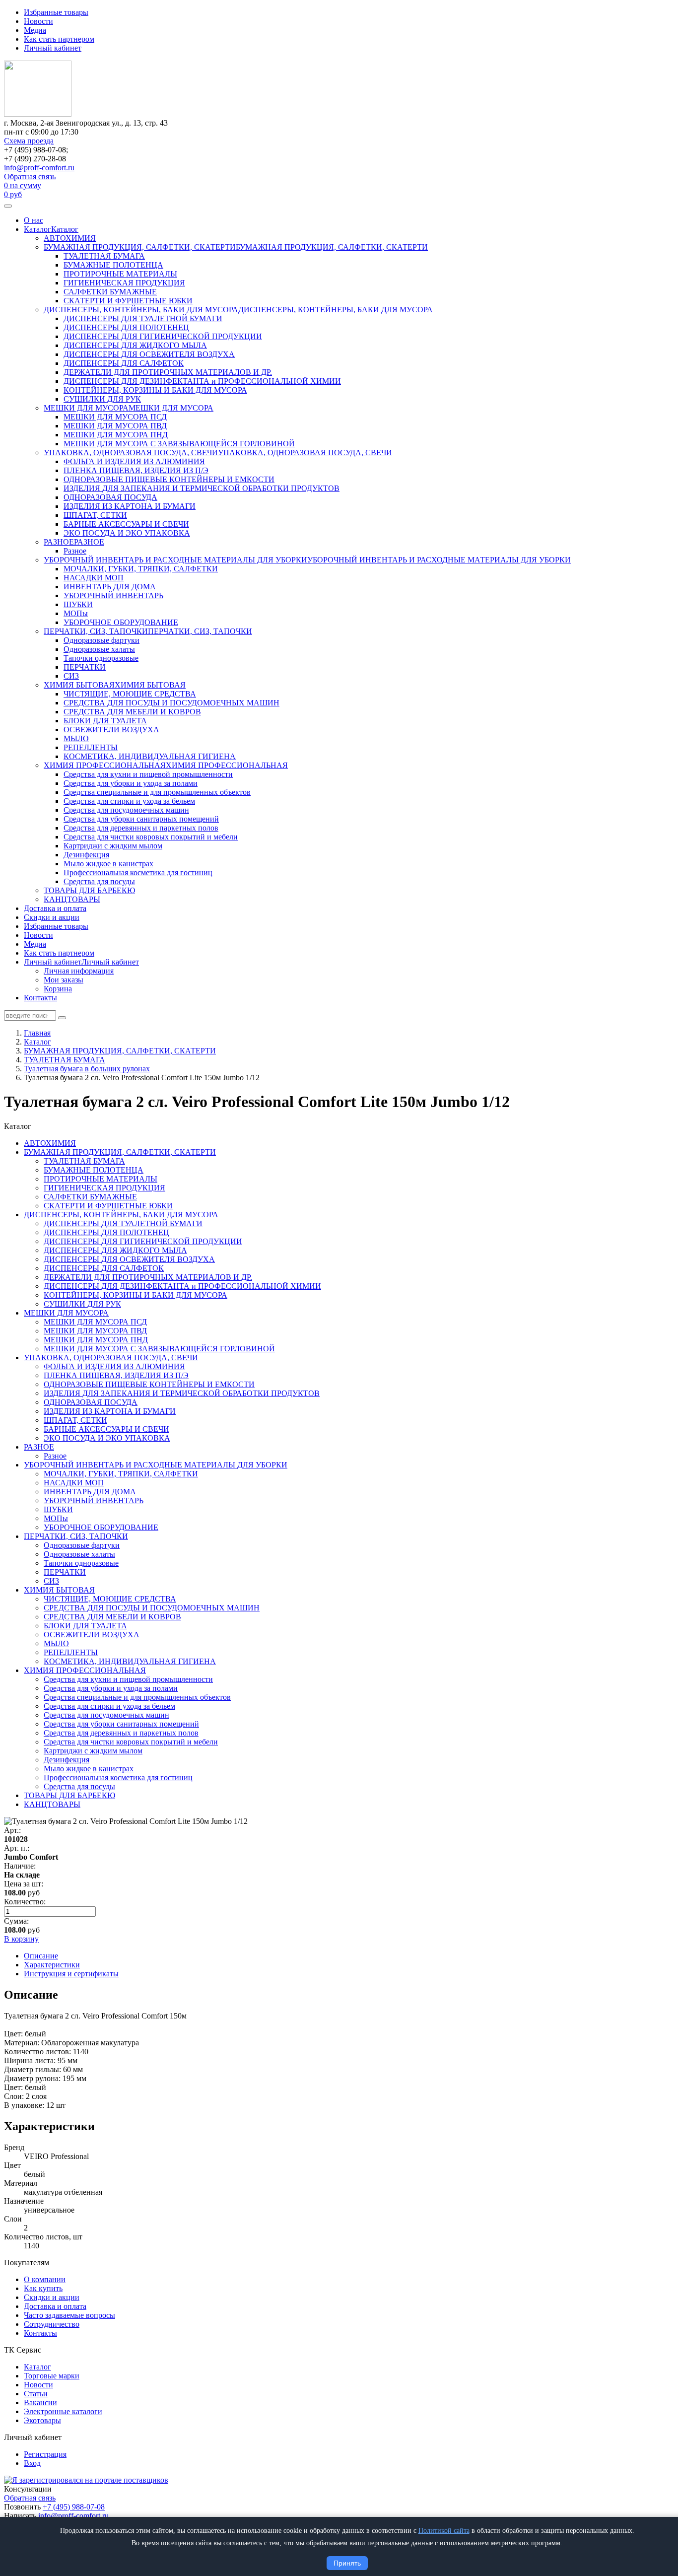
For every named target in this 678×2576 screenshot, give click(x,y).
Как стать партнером (59, 39)
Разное (75, 551)
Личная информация (79, 971)
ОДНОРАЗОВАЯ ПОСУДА (110, 497)
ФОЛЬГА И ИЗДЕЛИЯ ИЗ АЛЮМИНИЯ (134, 461)
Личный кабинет (53, 48)
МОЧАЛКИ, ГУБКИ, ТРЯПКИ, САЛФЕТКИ (141, 569)
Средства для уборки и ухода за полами (131, 783)
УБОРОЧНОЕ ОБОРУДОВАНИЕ (121, 622)
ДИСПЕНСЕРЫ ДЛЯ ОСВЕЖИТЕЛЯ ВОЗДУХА (149, 354)
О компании (45, 2279)
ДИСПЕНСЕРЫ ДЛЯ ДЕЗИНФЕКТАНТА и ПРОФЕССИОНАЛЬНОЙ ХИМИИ (202, 381)
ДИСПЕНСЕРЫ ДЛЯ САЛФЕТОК (124, 363)
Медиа (35, 30)
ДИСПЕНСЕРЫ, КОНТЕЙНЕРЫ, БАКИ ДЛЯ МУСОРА (141, 310)
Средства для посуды (99, 881)
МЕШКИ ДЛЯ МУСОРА (86, 408)
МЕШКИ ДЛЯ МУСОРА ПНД (116, 435)
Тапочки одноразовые (101, 658)
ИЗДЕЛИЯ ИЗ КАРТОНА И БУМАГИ (130, 506)
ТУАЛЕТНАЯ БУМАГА (104, 256)
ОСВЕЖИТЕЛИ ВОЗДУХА (111, 730)
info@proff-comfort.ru (39, 168)
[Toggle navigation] (8, 206)
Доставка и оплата (55, 908)
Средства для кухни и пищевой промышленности (148, 774)
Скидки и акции (52, 917)
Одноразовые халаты (99, 649)
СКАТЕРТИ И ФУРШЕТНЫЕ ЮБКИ (128, 301)
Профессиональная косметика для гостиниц (138, 872)
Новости (38, 21)
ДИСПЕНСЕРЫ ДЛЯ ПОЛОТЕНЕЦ (126, 327)
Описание (41, 1956)
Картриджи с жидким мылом (113, 846)
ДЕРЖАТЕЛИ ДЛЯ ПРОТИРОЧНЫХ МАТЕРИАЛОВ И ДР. (168, 372)
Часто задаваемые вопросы (69, 2315)
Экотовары (42, 2420)
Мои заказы (64, 980)
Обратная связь (30, 176)
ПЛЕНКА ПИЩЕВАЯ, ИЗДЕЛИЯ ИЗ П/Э (136, 470)
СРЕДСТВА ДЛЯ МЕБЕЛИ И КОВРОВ (132, 712)
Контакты (40, 998)
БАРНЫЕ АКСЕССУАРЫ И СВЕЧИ (126, 524)
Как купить (43, 2288)
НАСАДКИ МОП (94, 578)
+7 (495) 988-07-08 (74, 2507)
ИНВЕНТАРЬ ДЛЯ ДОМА (110, 587)
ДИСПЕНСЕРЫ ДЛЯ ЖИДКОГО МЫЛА (135, 345)
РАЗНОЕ (59, 542)
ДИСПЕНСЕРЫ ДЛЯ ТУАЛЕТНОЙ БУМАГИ (143, 318)
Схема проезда (29, 141)
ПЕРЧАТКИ (85, 667)
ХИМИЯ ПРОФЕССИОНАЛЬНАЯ (105, 765)
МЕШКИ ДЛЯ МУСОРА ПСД (115, 417)
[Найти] (62, 1018)
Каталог (37, 229)
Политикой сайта (444, 2531)
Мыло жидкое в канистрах (108, 864)
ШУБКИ (78, 604)
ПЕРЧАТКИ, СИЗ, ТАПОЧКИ (96, 631)
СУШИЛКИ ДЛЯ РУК (102, 399)
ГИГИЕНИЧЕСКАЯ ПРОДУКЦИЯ (124, 283)
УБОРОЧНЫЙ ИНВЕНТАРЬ (113, 595)
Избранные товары (56, 12)
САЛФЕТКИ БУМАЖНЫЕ (110, 292)
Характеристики (52, 1965)
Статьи (36, 2394)
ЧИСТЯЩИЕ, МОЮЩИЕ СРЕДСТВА (130, 694)
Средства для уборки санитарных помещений (141, 819)
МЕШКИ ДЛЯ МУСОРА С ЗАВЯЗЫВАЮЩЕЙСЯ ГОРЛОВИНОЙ (179, 444)
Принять (347, 2563)
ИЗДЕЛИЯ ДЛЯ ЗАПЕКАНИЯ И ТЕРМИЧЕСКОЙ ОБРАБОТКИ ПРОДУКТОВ (202, 488)
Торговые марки (52, 2376)
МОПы (76, 613)
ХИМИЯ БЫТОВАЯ (79, 685)
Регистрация (45, 2454)
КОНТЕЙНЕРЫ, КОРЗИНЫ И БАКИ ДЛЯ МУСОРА (155, 390)
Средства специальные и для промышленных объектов (157, 792)
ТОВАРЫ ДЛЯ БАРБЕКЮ (89, 890)
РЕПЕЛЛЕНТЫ (91, 747)
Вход (32, 2463)
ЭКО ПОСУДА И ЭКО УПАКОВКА (127, 533)
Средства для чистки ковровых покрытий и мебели (151, 837)
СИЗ (71, 676)
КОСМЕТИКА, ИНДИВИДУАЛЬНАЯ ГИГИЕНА (150, 756)
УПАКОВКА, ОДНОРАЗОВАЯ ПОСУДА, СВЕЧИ (131, 453)
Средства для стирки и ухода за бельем (129, 801)
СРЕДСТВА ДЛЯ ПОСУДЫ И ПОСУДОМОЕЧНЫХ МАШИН (171, 703)
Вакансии (40, 2402)
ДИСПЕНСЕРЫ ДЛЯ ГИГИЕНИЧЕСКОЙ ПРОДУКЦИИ (163, 336)
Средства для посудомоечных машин (126, 810)
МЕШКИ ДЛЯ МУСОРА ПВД (115, 426)
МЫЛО (76, 738)
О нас (34, 220)
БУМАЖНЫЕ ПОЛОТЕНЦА (113, 265)
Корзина (58, 989)
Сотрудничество (52, 2324)
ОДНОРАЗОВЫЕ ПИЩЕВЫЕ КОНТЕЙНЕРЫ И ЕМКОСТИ (169, 479)
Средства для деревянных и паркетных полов (141, 828)
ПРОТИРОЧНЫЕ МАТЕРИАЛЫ (120, 274)
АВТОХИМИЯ (70, 238)
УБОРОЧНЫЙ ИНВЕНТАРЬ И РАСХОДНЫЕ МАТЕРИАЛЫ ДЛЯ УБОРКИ (175, 560)
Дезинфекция (86, 855)
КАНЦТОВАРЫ (72, 899)
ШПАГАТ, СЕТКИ (95, 515)
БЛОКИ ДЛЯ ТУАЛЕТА (105, 721)
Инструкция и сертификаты (71, 1974)
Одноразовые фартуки (102, 640)
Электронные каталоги (63, 2411)
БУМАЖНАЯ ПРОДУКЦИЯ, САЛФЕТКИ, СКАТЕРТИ (140, 247)
